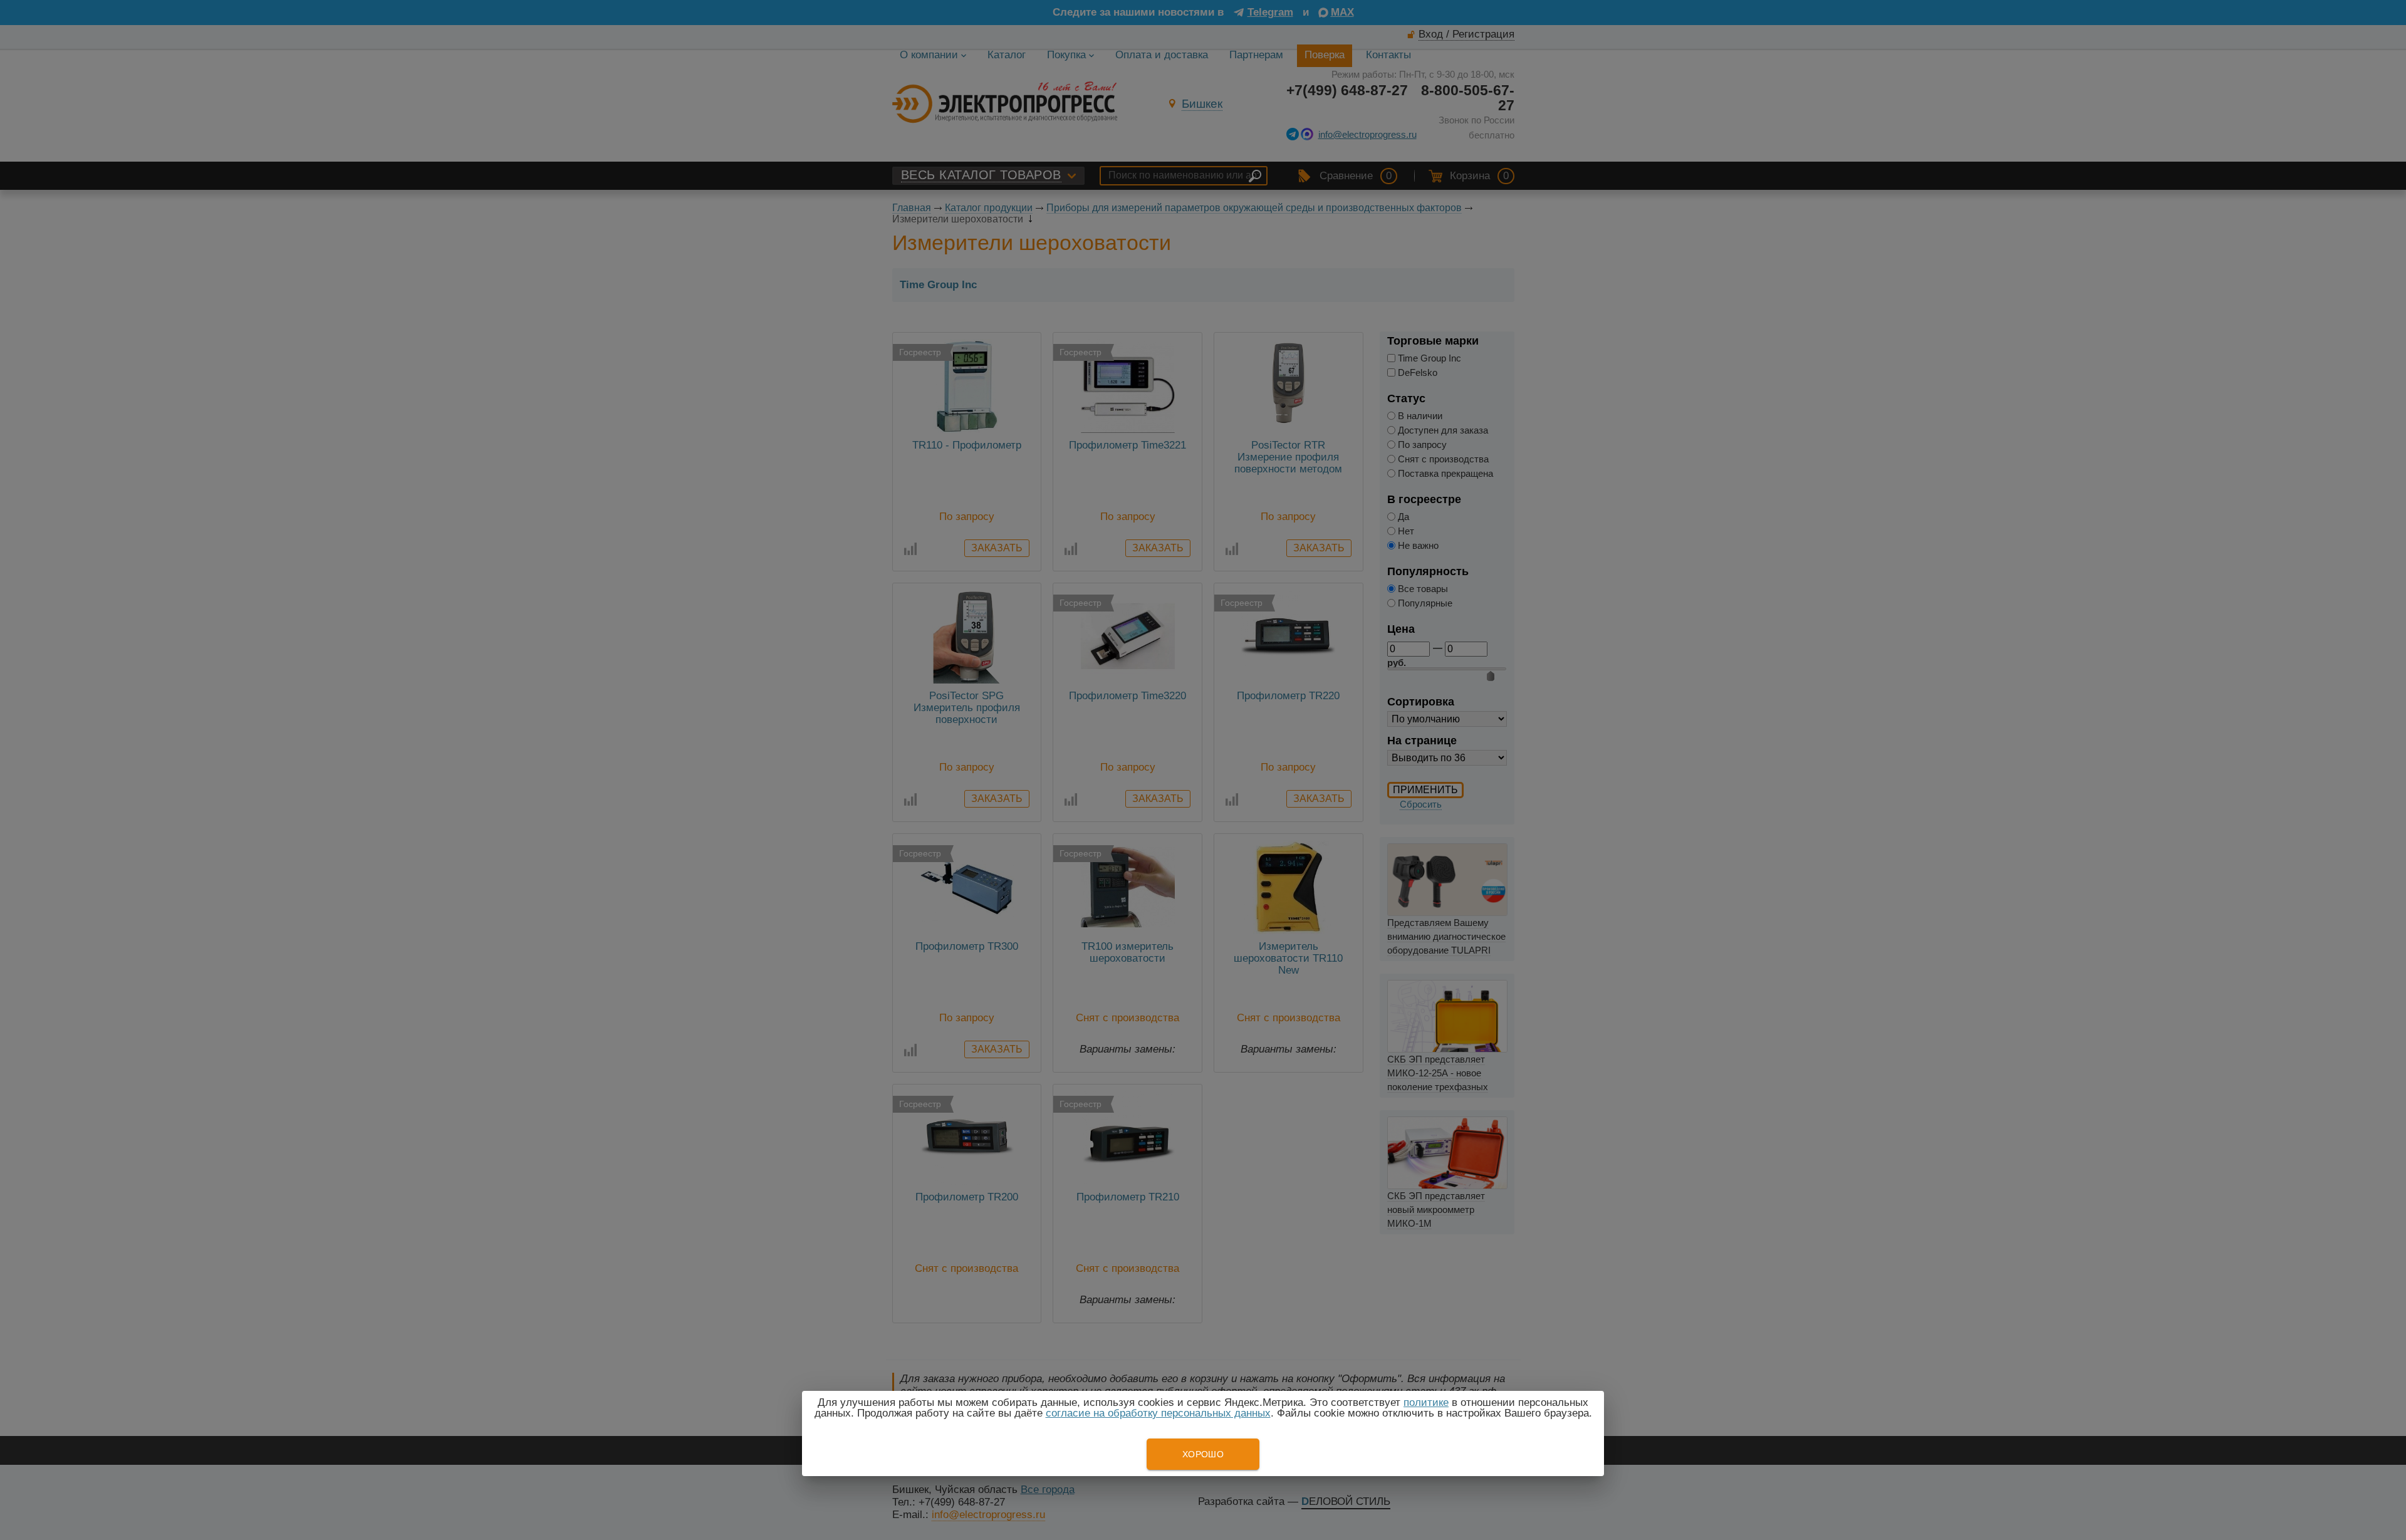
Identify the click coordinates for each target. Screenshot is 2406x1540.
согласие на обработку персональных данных (1158, 1413)
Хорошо (1203, 1454)
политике (1426, 1402)
